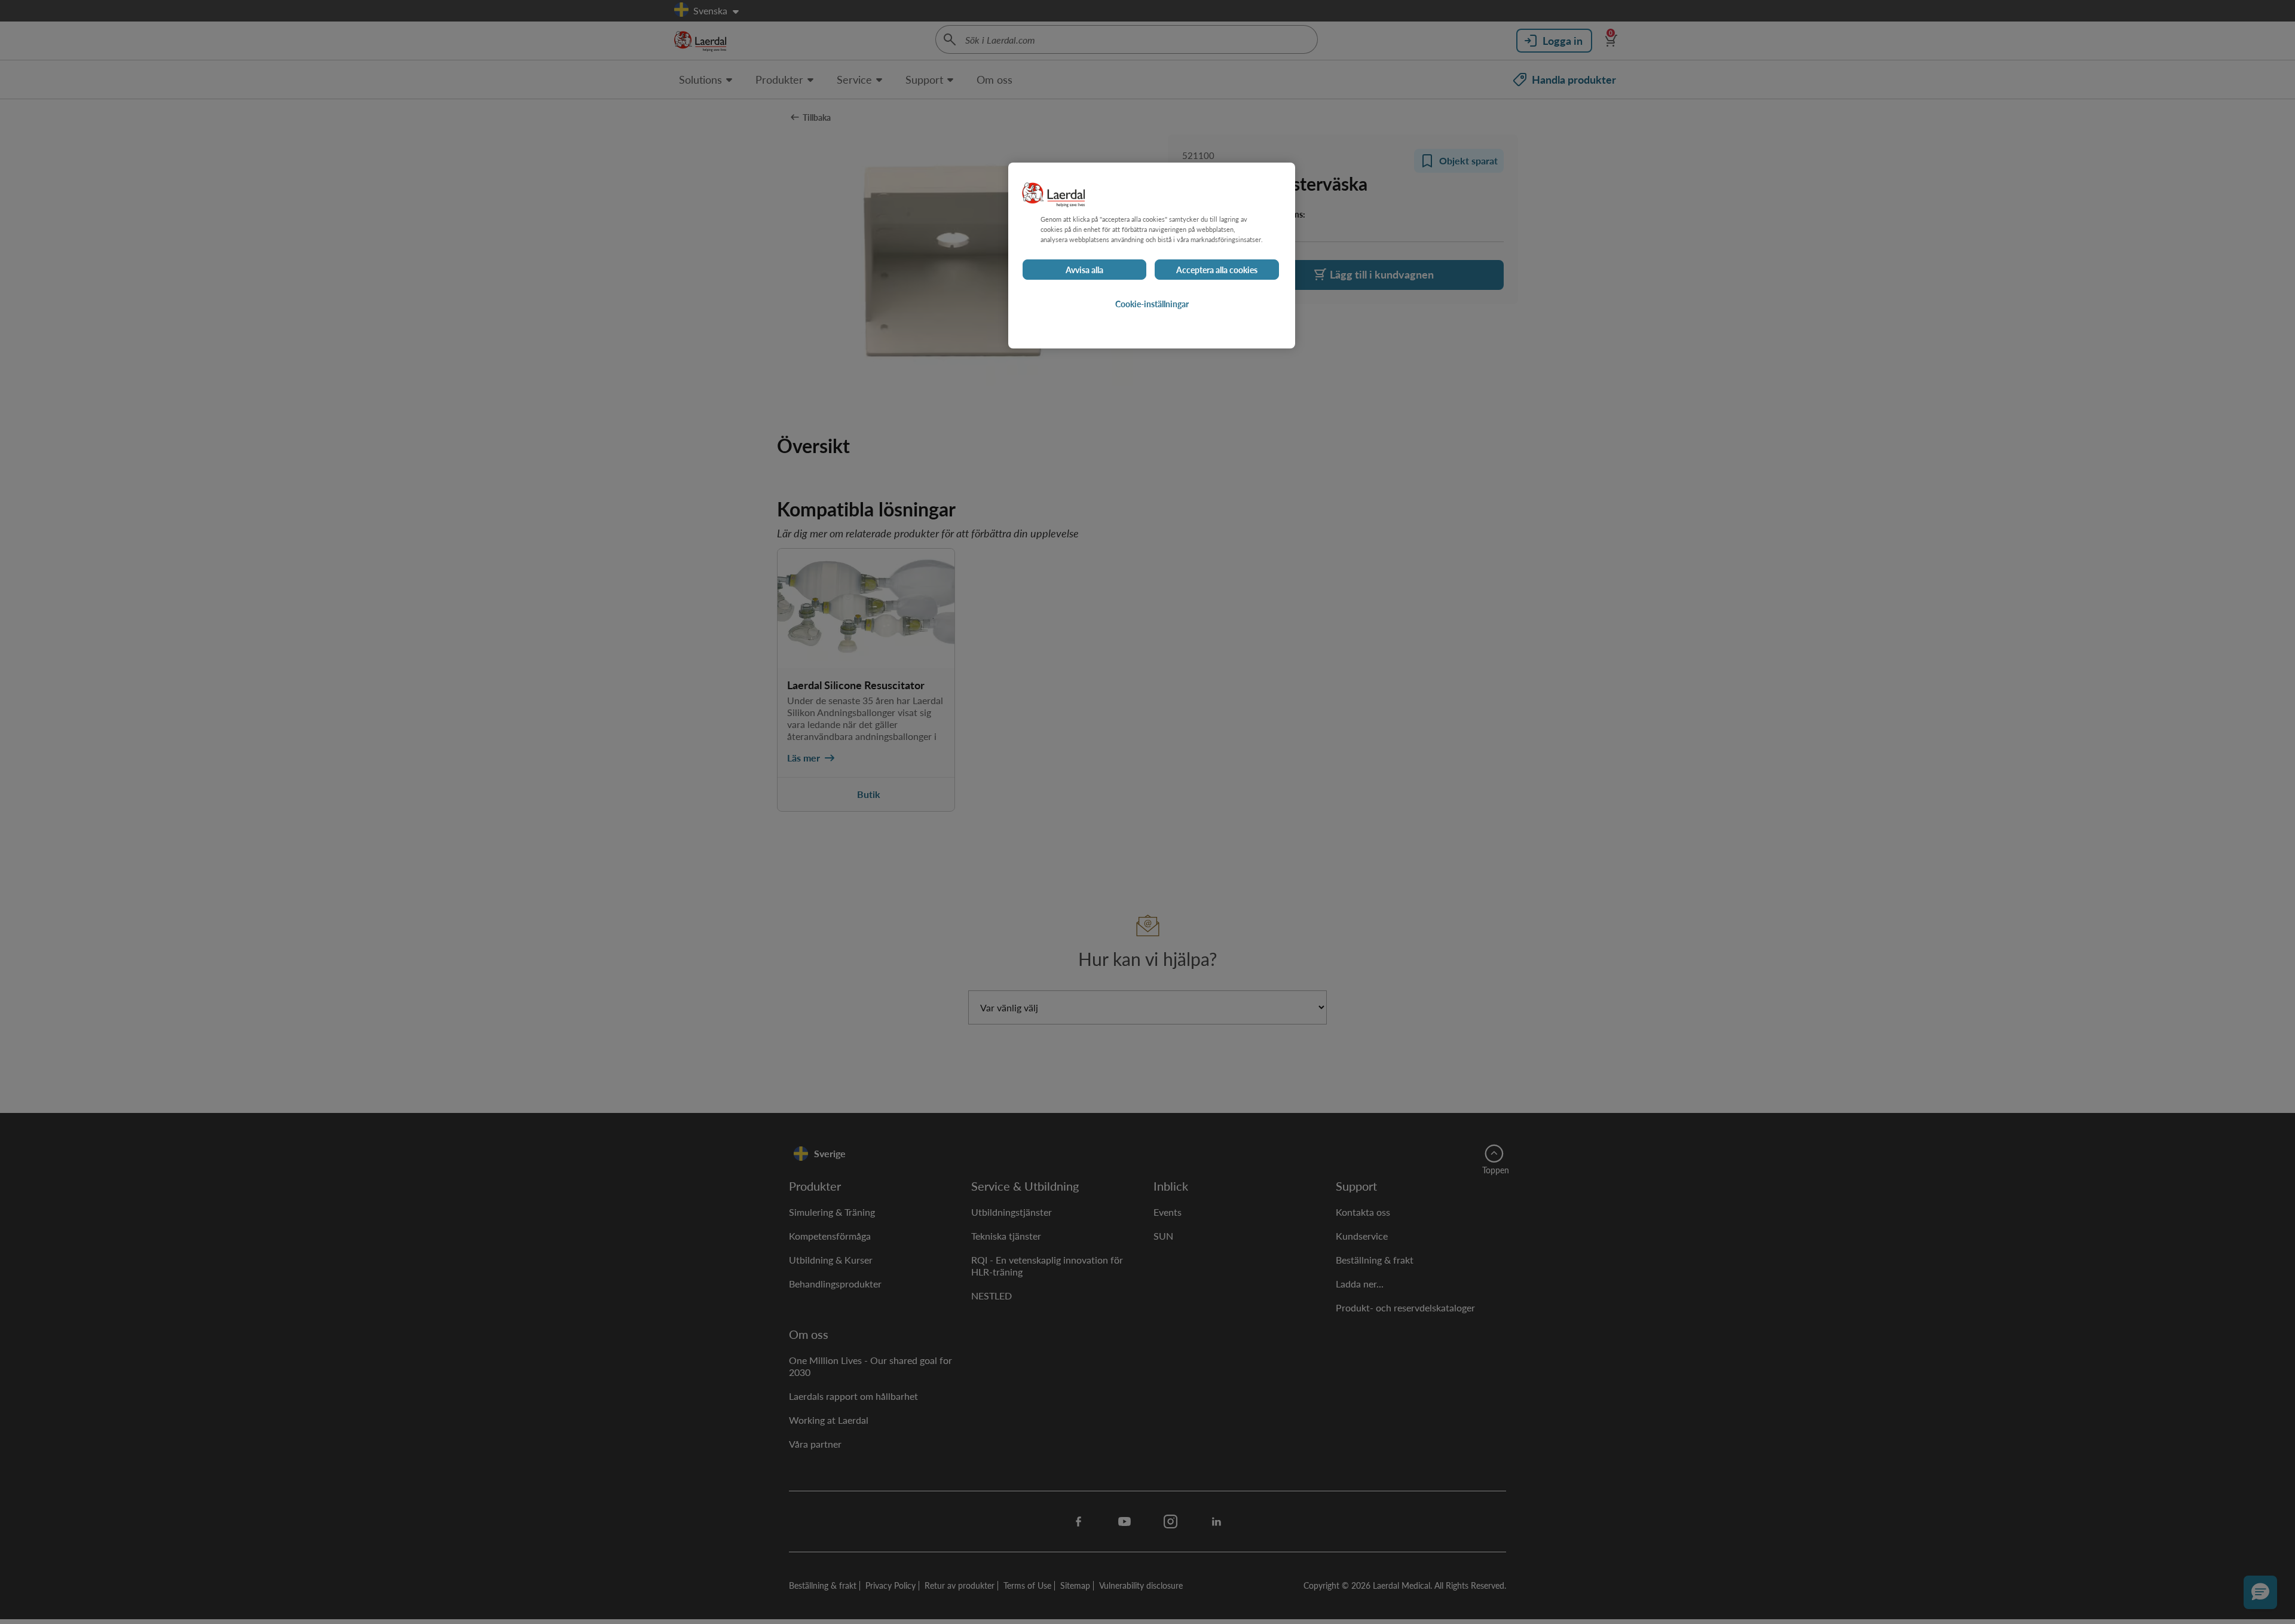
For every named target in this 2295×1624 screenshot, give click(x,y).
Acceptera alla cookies (1217, 270)
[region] (1152, 256)
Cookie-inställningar (1152, 304)
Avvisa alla (1084, 270)
